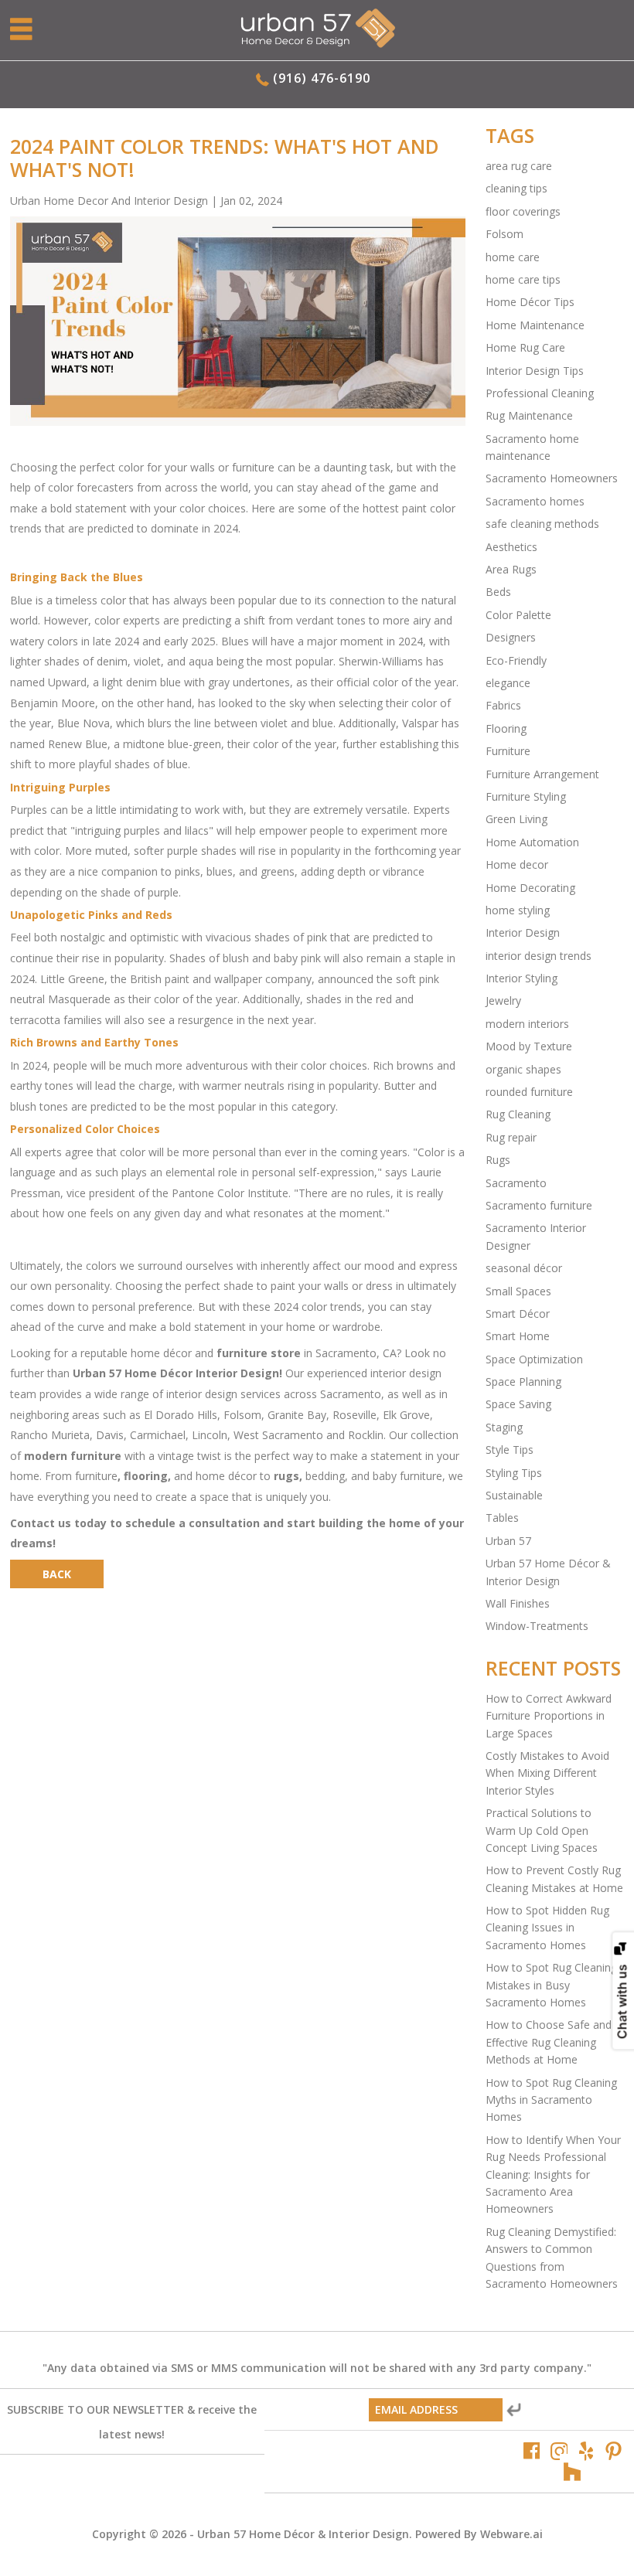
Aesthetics (511, 547)
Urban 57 (508, 1541)
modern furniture (73, 1456)
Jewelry (503, 1000)
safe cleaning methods (542, 524)
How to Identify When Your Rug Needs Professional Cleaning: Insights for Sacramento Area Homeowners (553, 2174)
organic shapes (523, 1069)
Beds (498, 592)
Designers (511, 637)
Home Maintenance (535, 325)
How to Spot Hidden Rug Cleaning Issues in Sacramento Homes (547, 1928)
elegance (508, 683)
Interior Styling (522, 978)
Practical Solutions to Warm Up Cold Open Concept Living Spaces (542, 1830)
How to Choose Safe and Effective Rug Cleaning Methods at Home (549, 2042)
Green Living (516, 819)
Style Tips (510, 1450)
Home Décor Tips (530, 302)
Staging (504, 1427)
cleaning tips (516, 188)
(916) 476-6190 (322, 78)
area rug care (519, 166)
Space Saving (518, 1404)
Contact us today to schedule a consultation (135, 1523)
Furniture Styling (526, 796)
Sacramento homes (535, 501)
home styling (518, 910)
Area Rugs (511, 569)
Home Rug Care (525, 347)
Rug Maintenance (529, 415)
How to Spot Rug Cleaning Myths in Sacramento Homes (551, 2100)
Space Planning (523, 1382)
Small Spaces (518, 1291)
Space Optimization (534, 1359)
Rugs (498, 1160)
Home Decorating (530, 888)
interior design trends (539, 956)
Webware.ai (511, 2534)
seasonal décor (524, 1268)
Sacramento (516, 1183)
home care (513, 257)
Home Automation (532, 842)
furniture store (259, 1353)
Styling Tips (514, 1473)
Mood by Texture (529, 1046)
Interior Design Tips (535, 371)
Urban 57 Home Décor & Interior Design (303, 2534)
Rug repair (511, 1137)
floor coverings (523, 211)
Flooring (506, 728)
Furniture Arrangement (542, 774)
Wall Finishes (518, 1603)
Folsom (504, 234)
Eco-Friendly (516, 660)
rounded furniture (529, 1092)
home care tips (523, 279)
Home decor (517, 864)
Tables (502, 1518)
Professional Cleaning (540, 393)
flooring (146, 1476)
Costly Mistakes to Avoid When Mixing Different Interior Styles (547, 1773)
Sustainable (514, 1495)
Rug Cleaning (518, 1114)
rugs (286, 1476)
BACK (57, 1574)
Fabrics (503, 705)
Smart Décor (518, 1314)
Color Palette (518, 615)
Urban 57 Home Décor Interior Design (176, 1373)
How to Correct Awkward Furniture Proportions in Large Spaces (549, 1716)
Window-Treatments (537, 1626)
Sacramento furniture (539, 1205)
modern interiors (527, 1024)
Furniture (508, 751)
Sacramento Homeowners (552, 478)
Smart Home (518, 1336)
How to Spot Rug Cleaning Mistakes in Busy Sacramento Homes (551, 1985)
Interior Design (523, 932)
